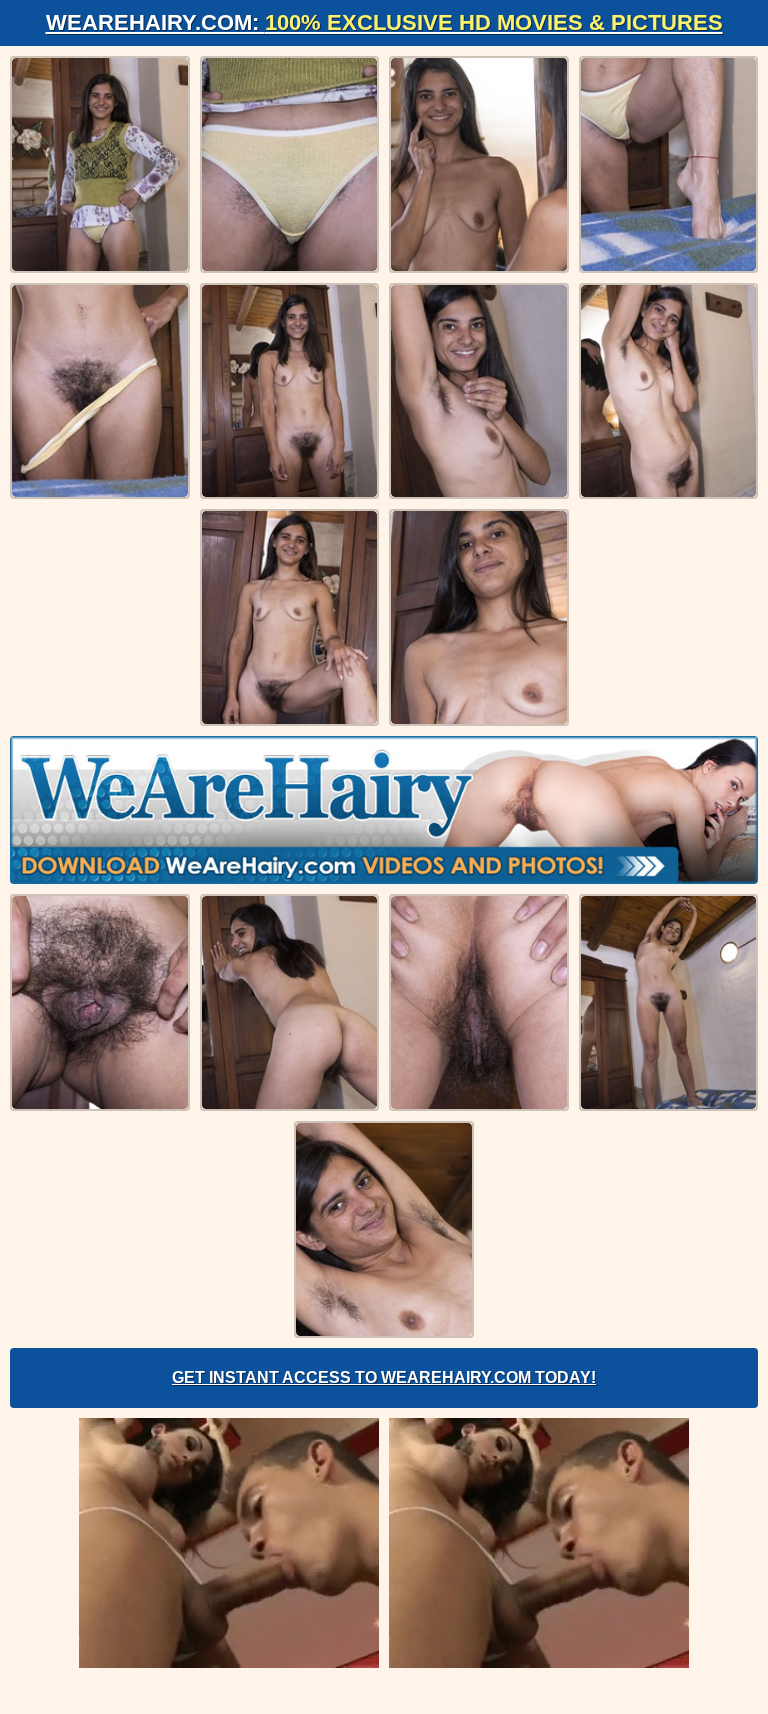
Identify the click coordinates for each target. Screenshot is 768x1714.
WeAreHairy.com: (384, 22)
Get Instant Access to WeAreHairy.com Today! (384, 1377)
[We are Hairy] (384, 810)
